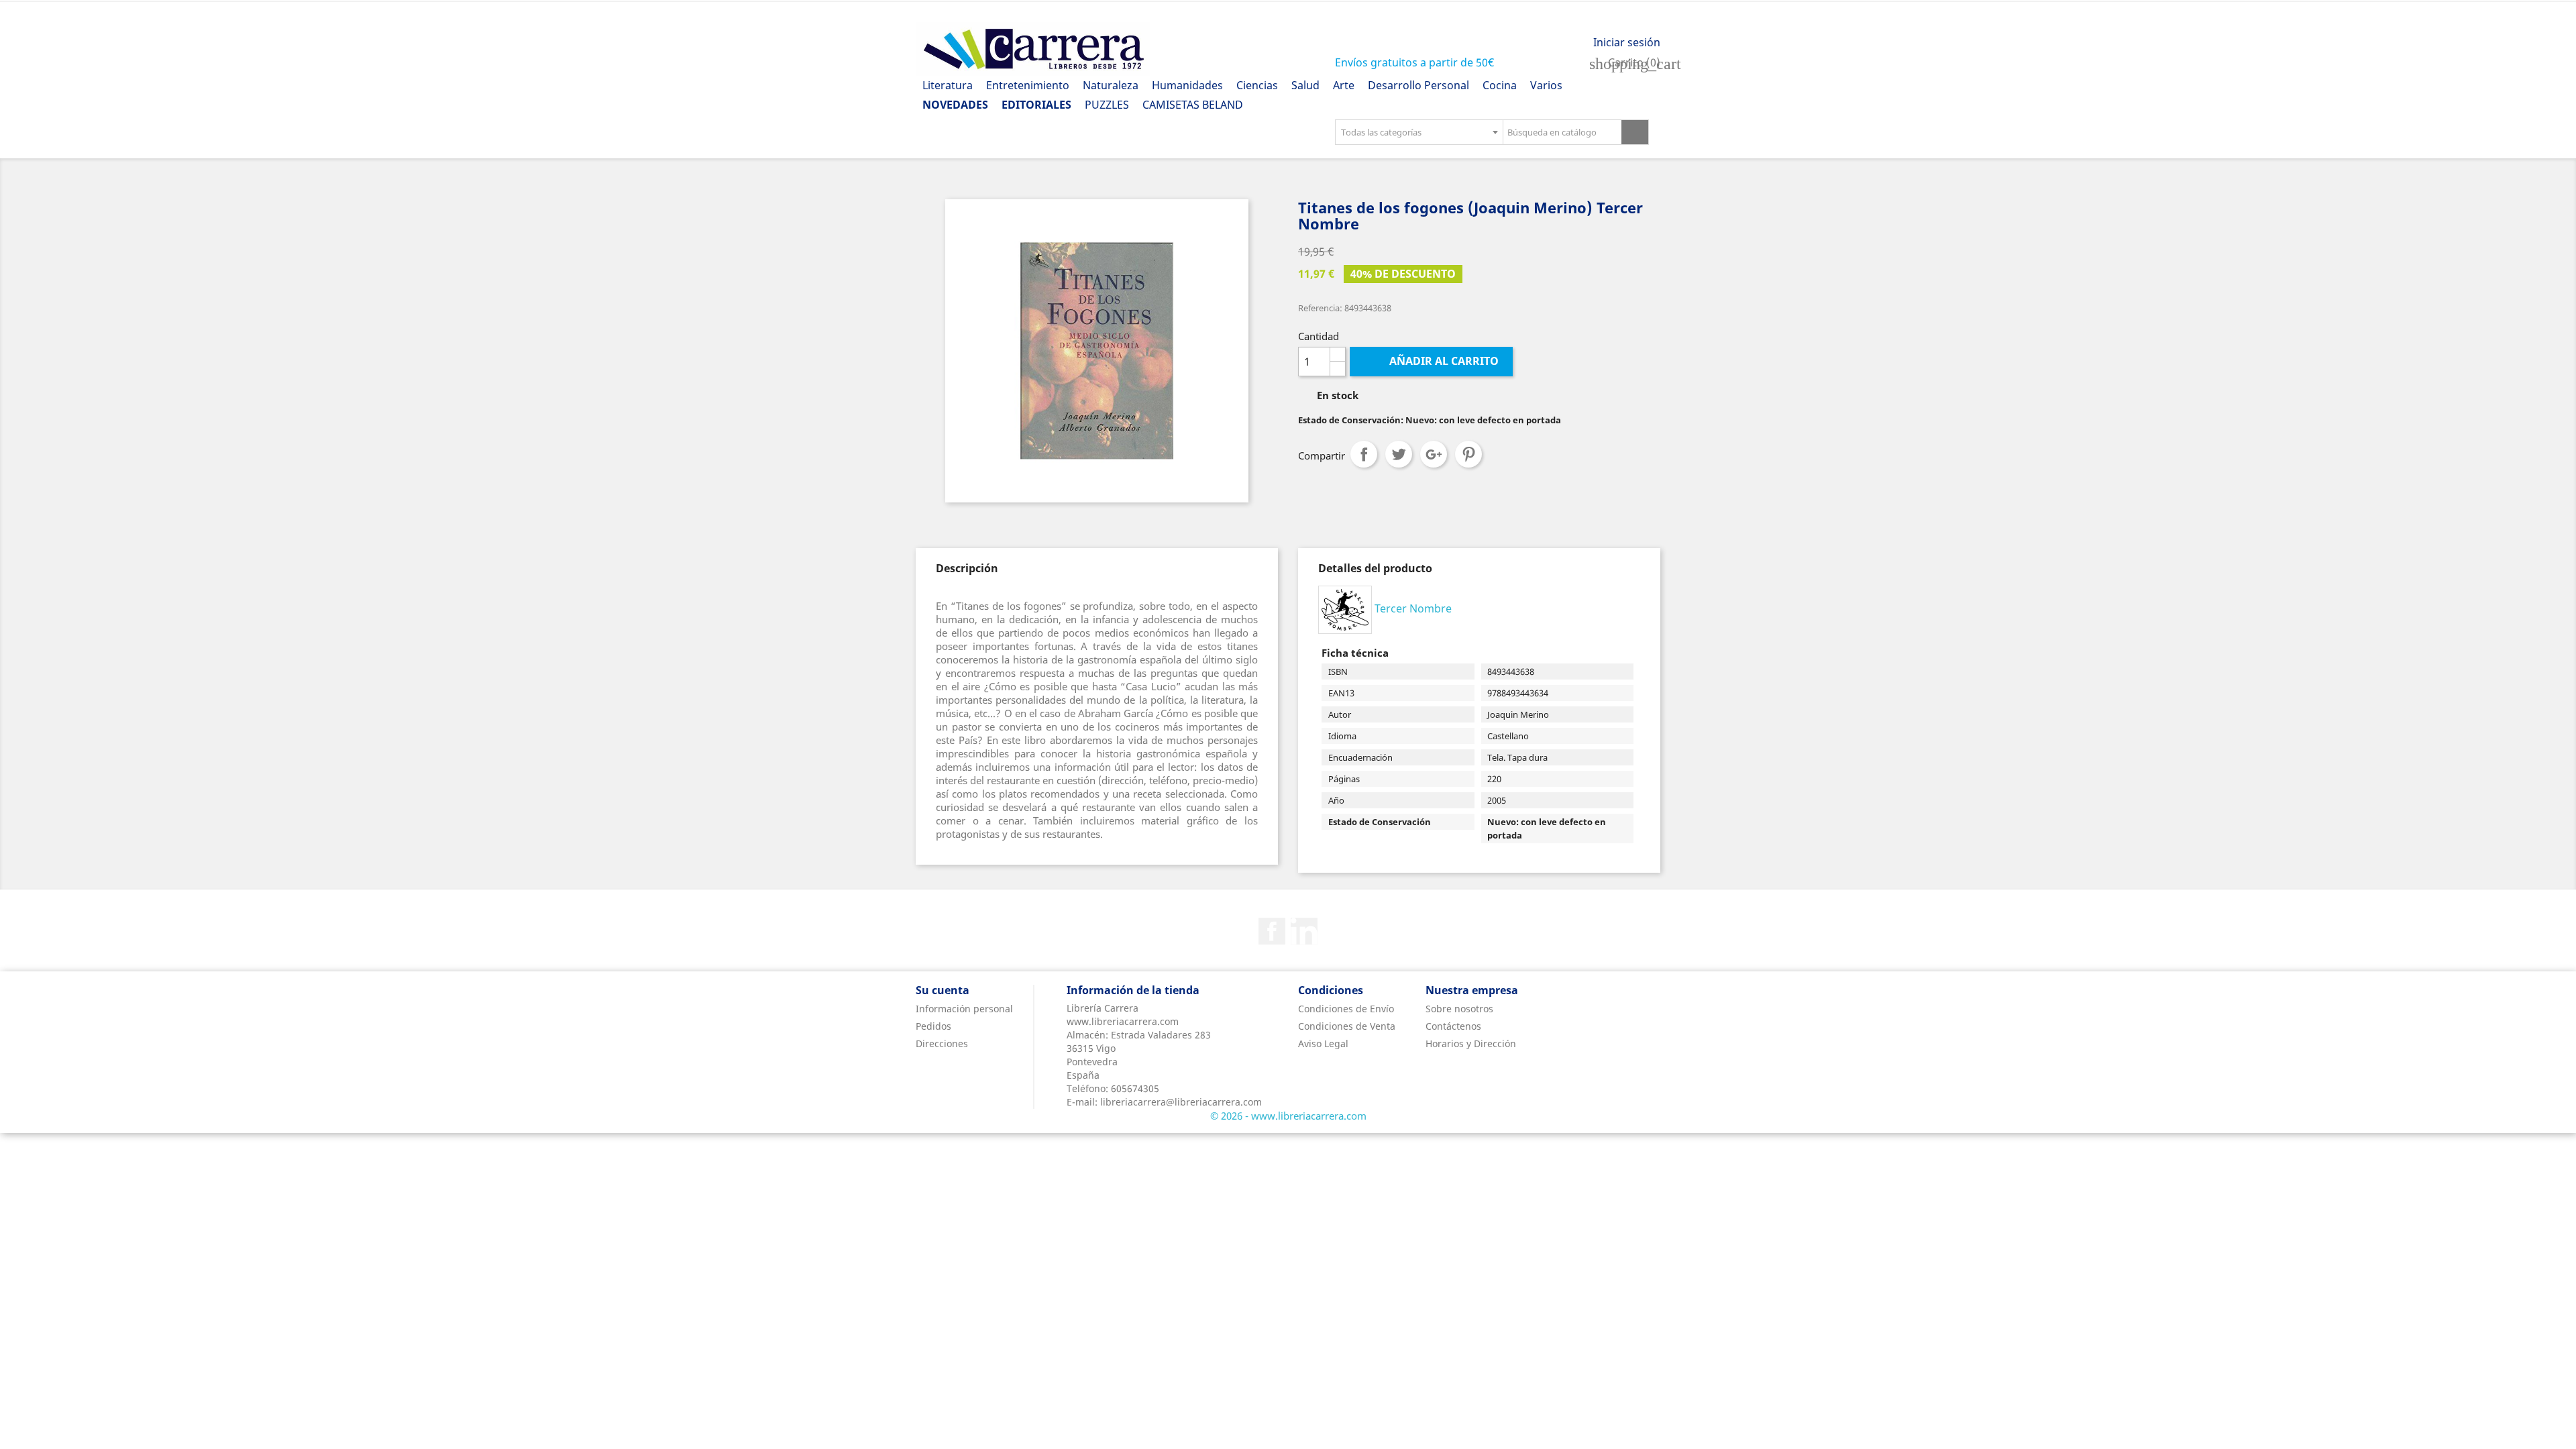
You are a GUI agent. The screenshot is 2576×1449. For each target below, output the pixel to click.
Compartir (1364, 454)
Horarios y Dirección (1471, 1043)
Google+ (1434, 454)
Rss (1304, 931)
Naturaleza (1111, 85)
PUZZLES (1107, 105)
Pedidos (933, 1026)
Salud (1305, 85)
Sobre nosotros (1459, 1009)
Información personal (964, 1009)
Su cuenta (943, 990)
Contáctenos (1453, 1026)
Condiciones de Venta (1347, 1026)
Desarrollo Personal (1418, 85)
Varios (1546, 85)
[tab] (967, 568)
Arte (1344, 85)
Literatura (948, 85)
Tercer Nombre (1413, 608)
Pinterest (1468, 454)
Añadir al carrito (1433, 361)
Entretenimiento (1028, 85)
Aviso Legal (1323, 1043)
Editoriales (1036, 105)
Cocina (1500, 85)
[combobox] (1419, 132)
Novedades (955, 105)
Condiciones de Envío (1346, 1009)
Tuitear (1399, 454)
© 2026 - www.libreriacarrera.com (1288, 1116)
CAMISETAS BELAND (1193, 105)
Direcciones (942, 1043)
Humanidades (1187, 85)
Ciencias (1257, 85)
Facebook (1272, 931)
